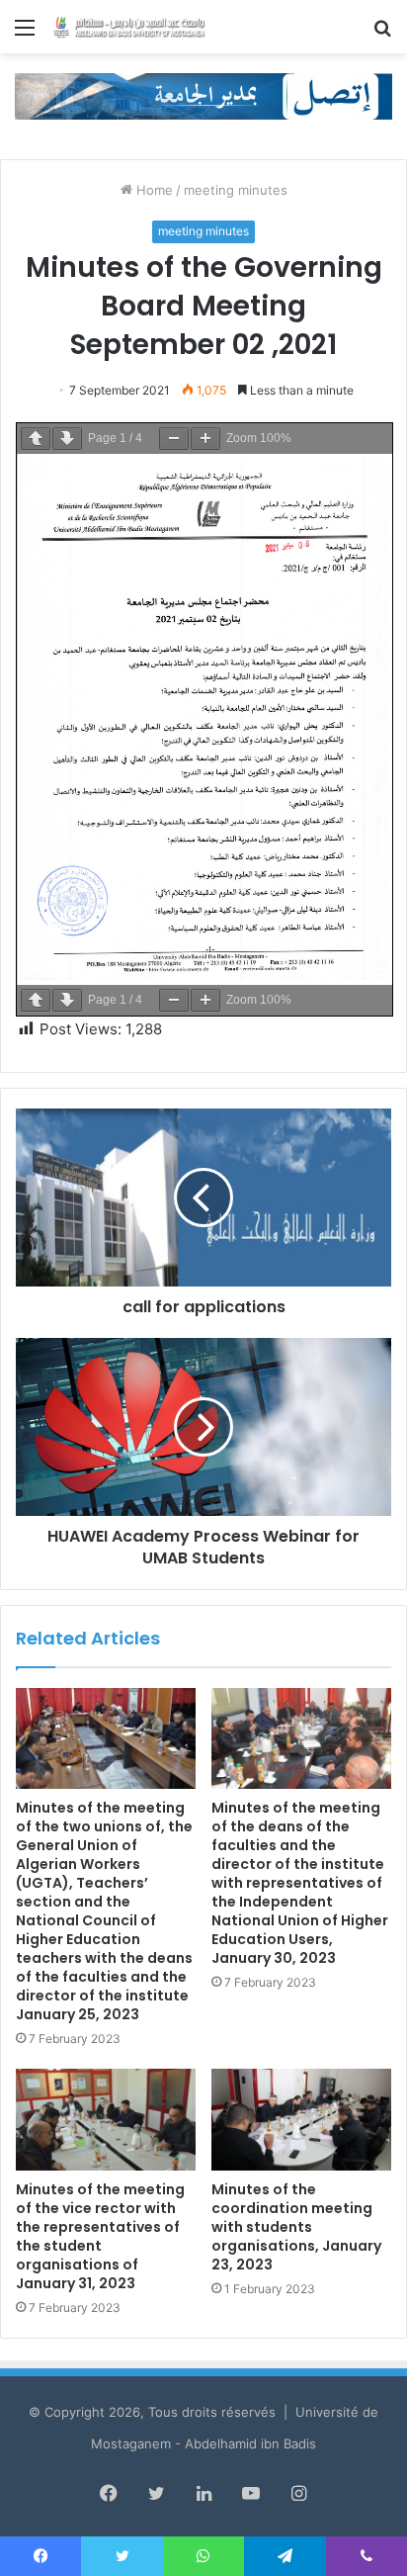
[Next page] (67, 439)
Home (153, 190)
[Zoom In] (205, 439)
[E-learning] (203, 95)
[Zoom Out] (174, 439)
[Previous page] (36, 439)
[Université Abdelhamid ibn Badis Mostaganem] (128, 27)
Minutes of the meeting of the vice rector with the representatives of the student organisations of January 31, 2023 (100, 2236)
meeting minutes (236, 190)
